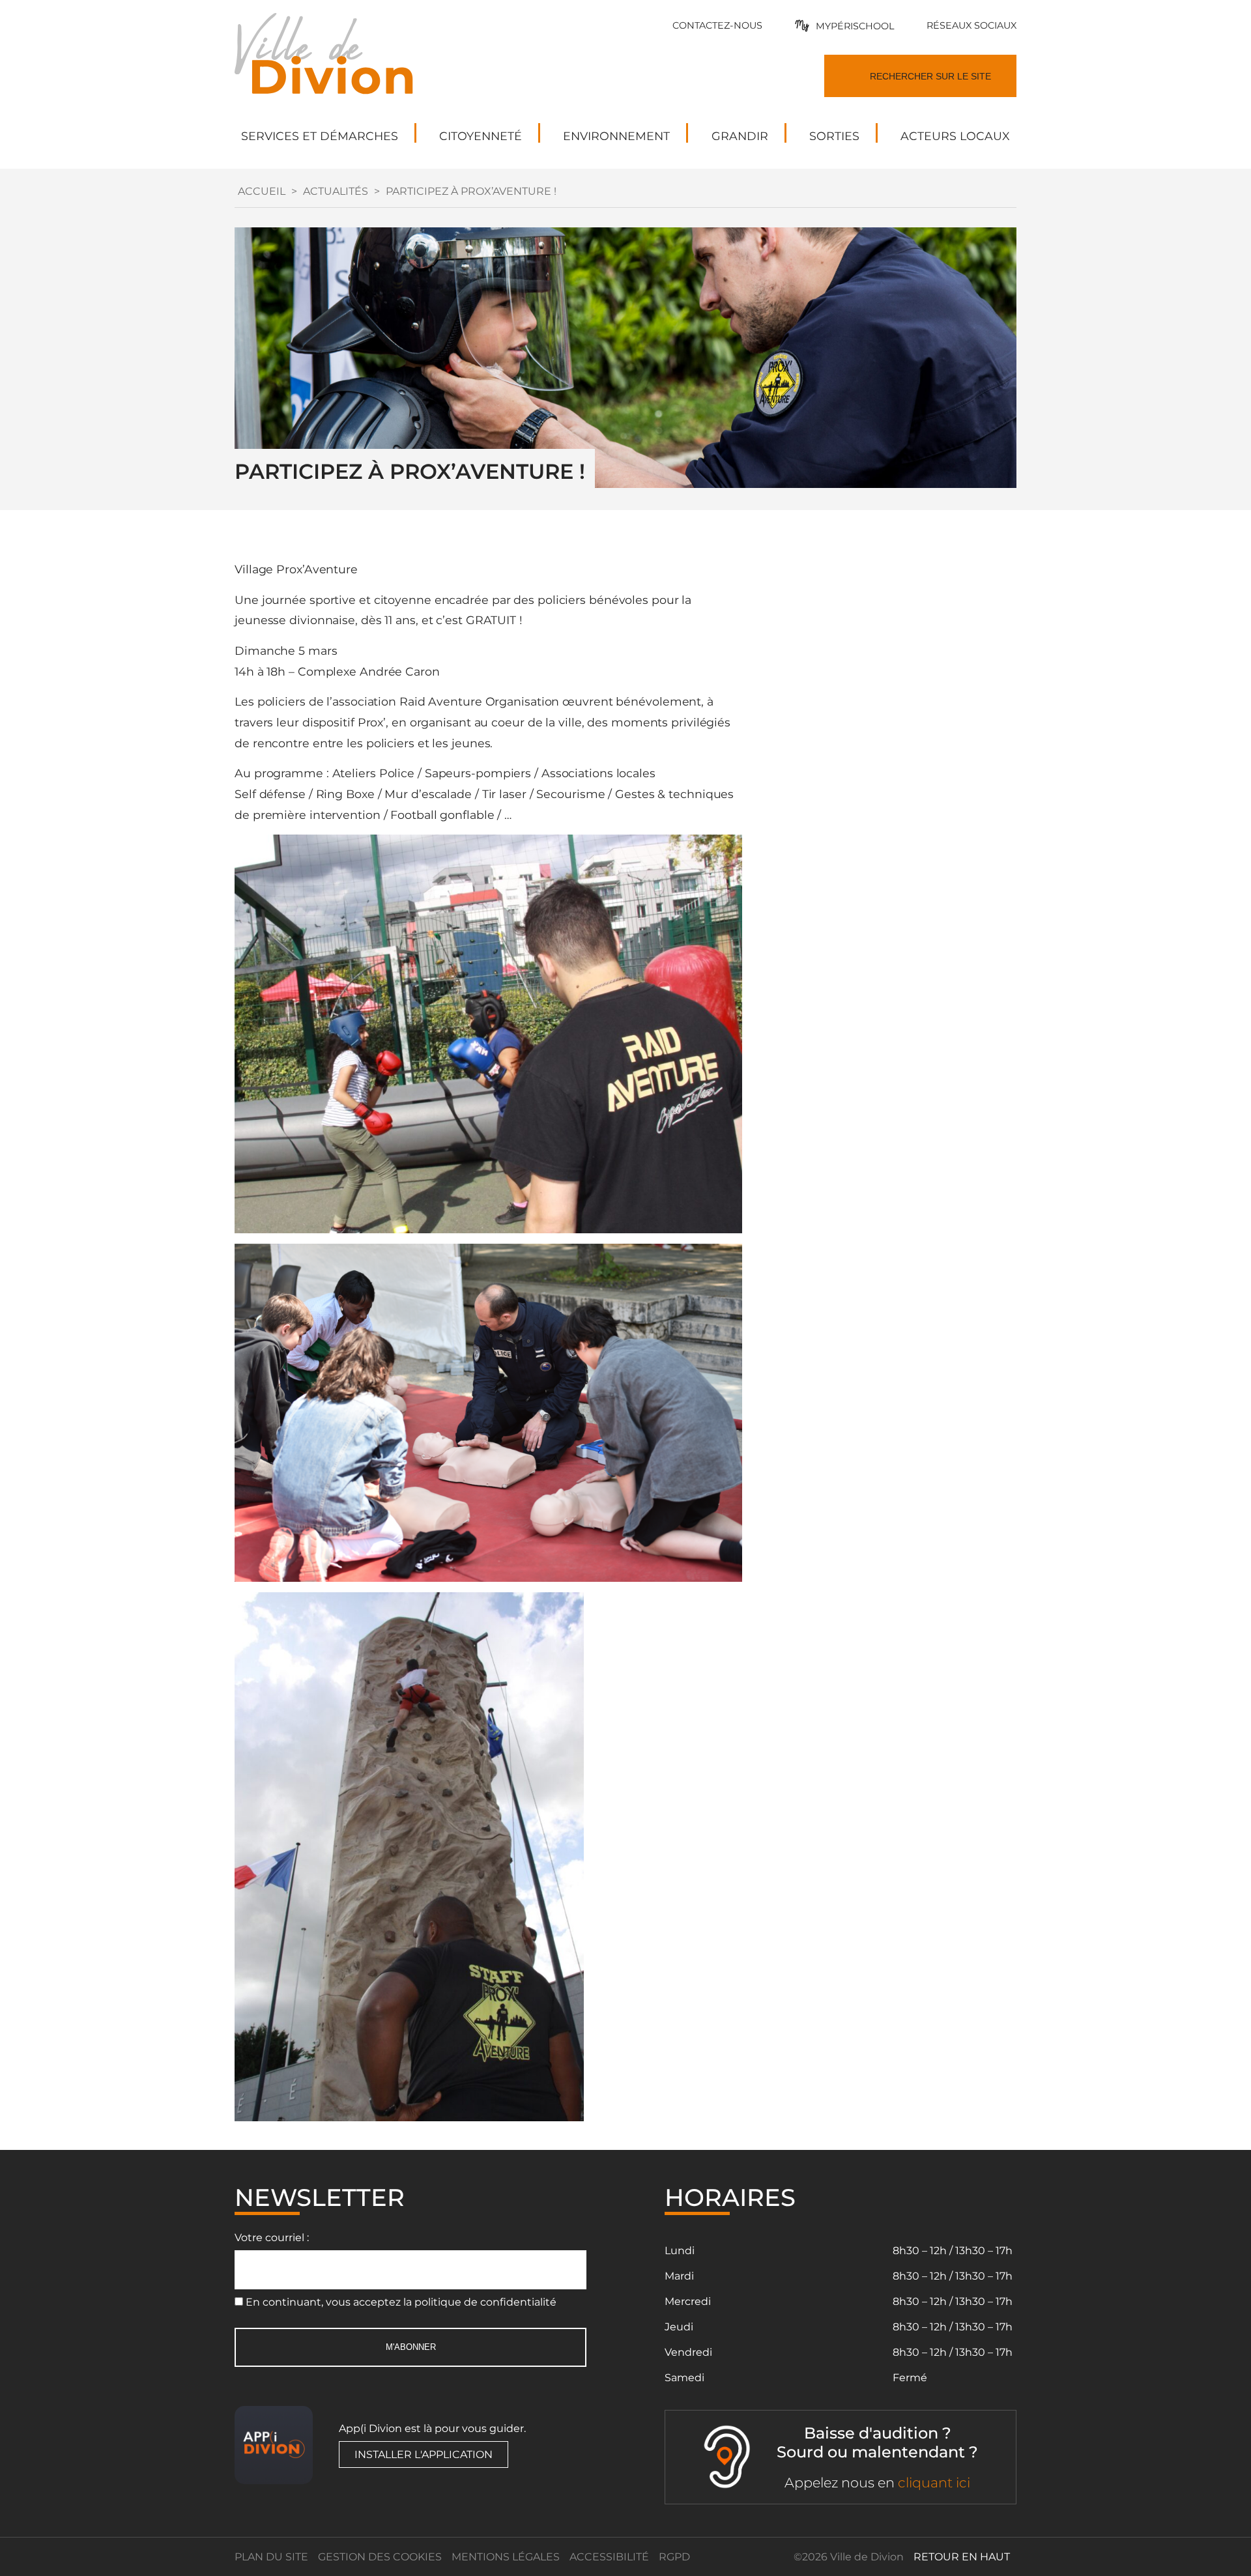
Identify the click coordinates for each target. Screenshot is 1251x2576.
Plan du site (271, 2557)
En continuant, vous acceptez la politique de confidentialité (401, 2302)
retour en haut (962, 2557)
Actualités (336, 191)
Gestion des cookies (380, 2557)
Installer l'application (424, 2454)
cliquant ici (934, 2483)
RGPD (674, 2557)
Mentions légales (506, 2557)
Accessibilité (609, 2557)
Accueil (262, 191)
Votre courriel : (272, 2238)
